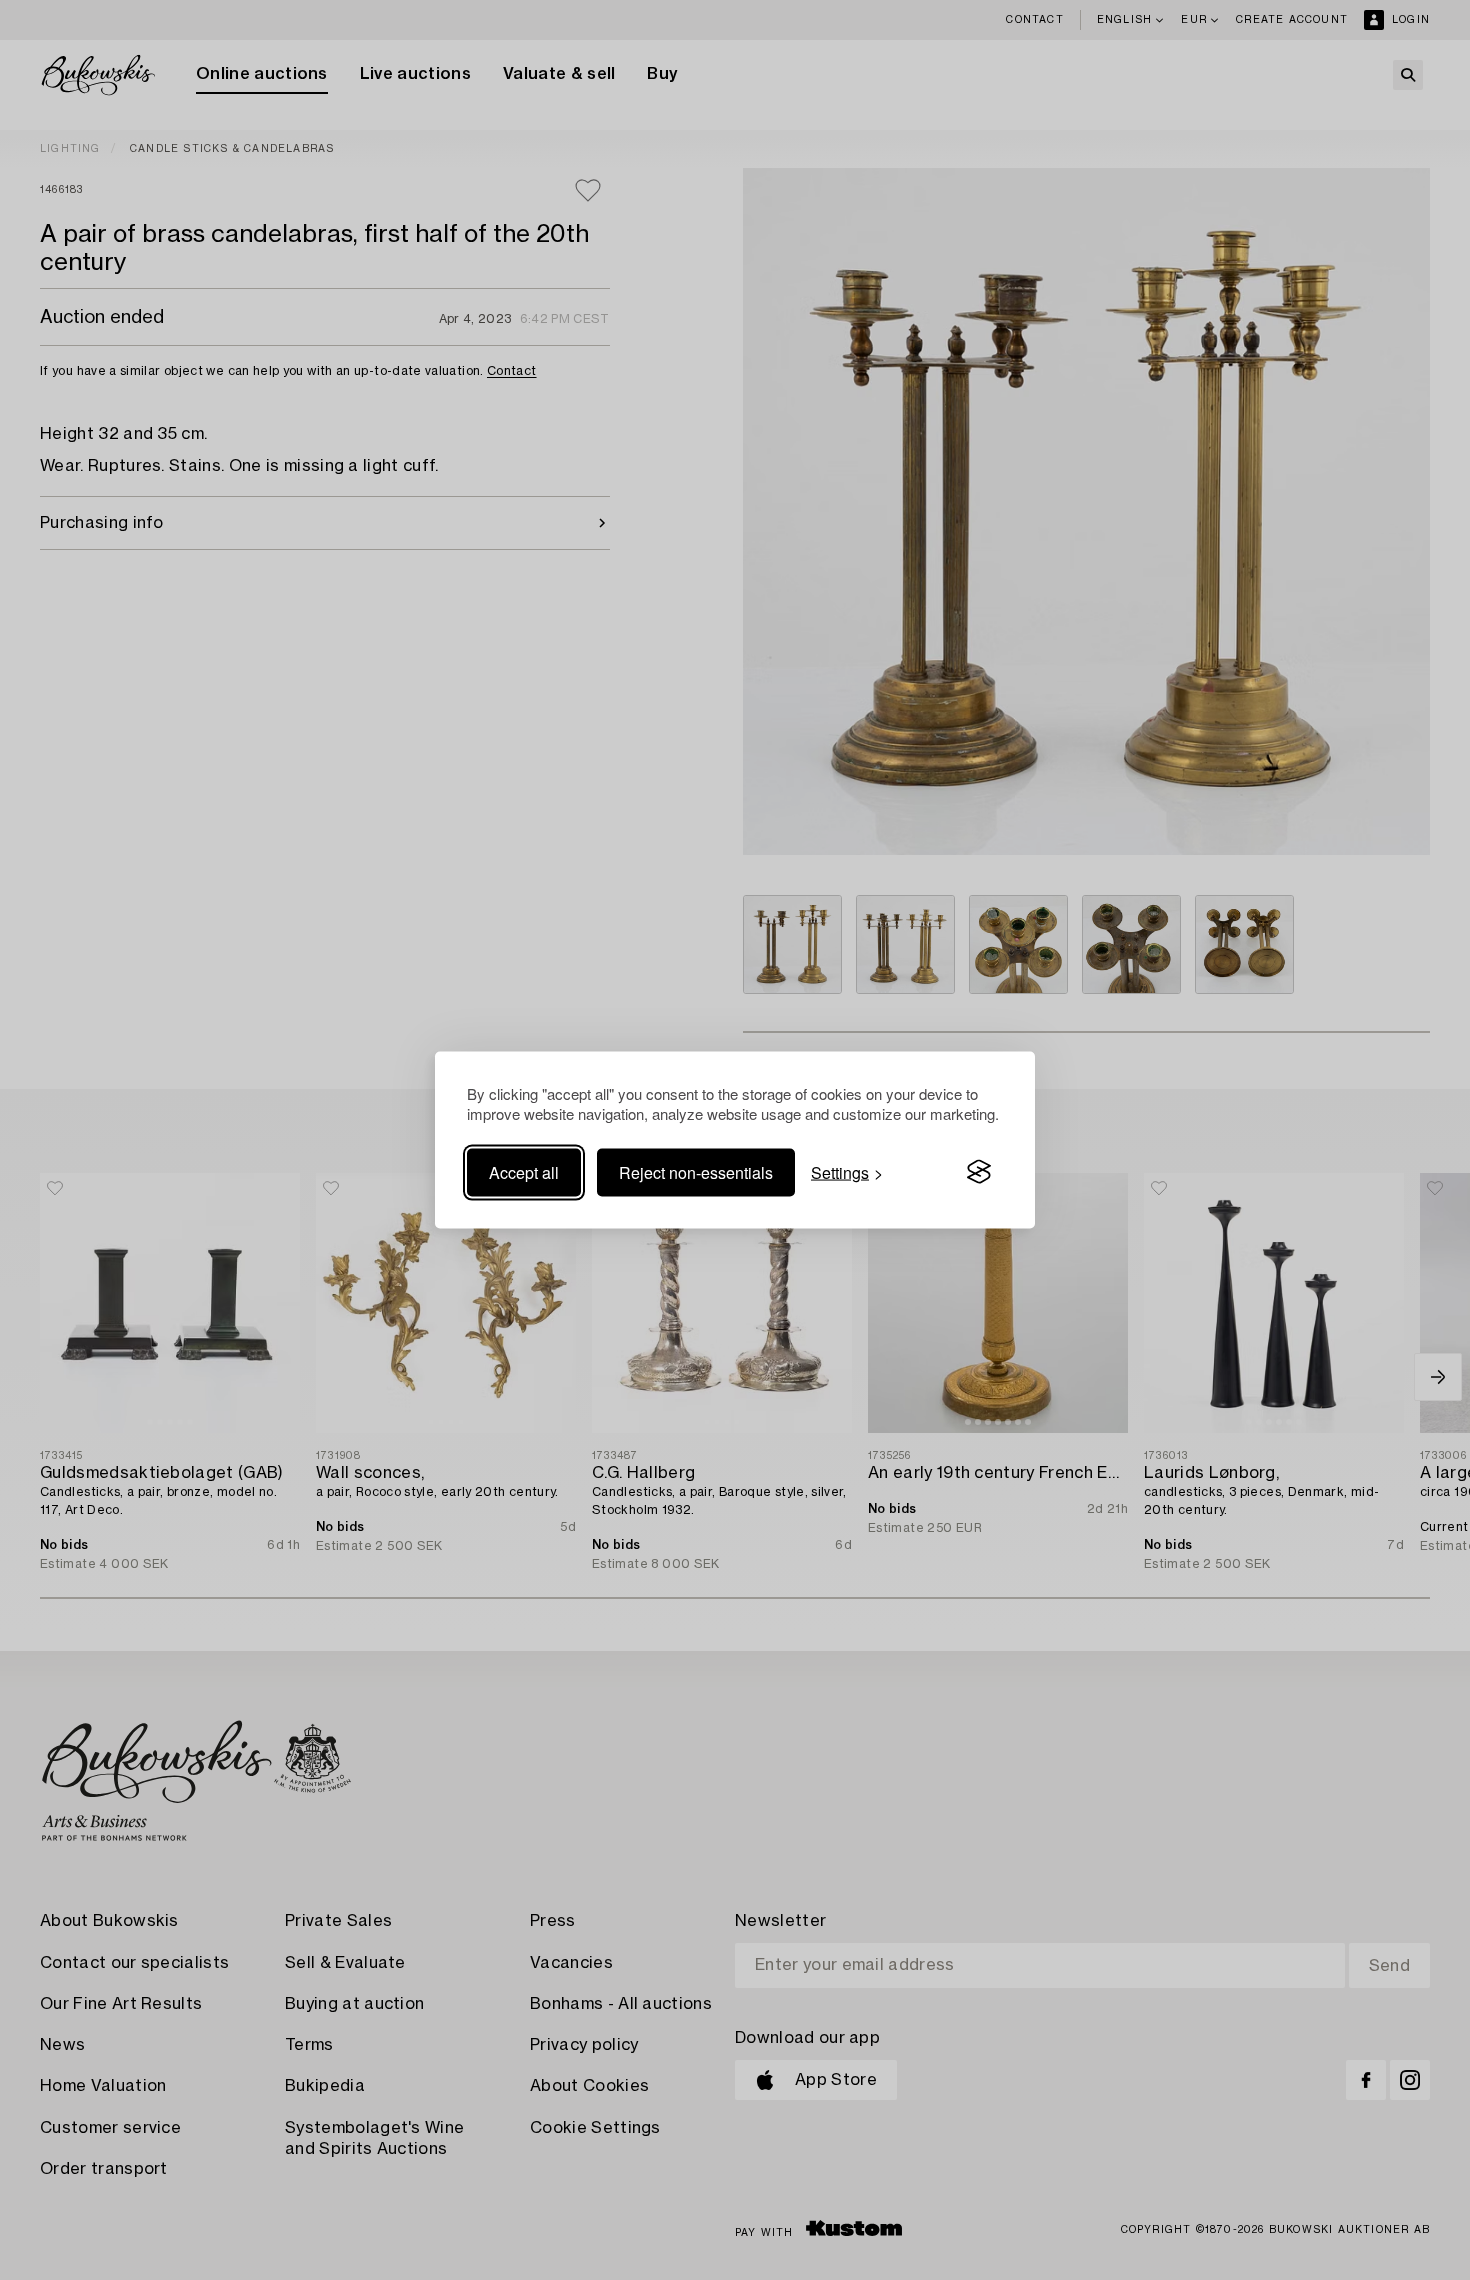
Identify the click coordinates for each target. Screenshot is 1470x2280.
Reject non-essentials (696, 1171)
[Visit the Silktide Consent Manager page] (979, 1172)
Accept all (524, 1171)
